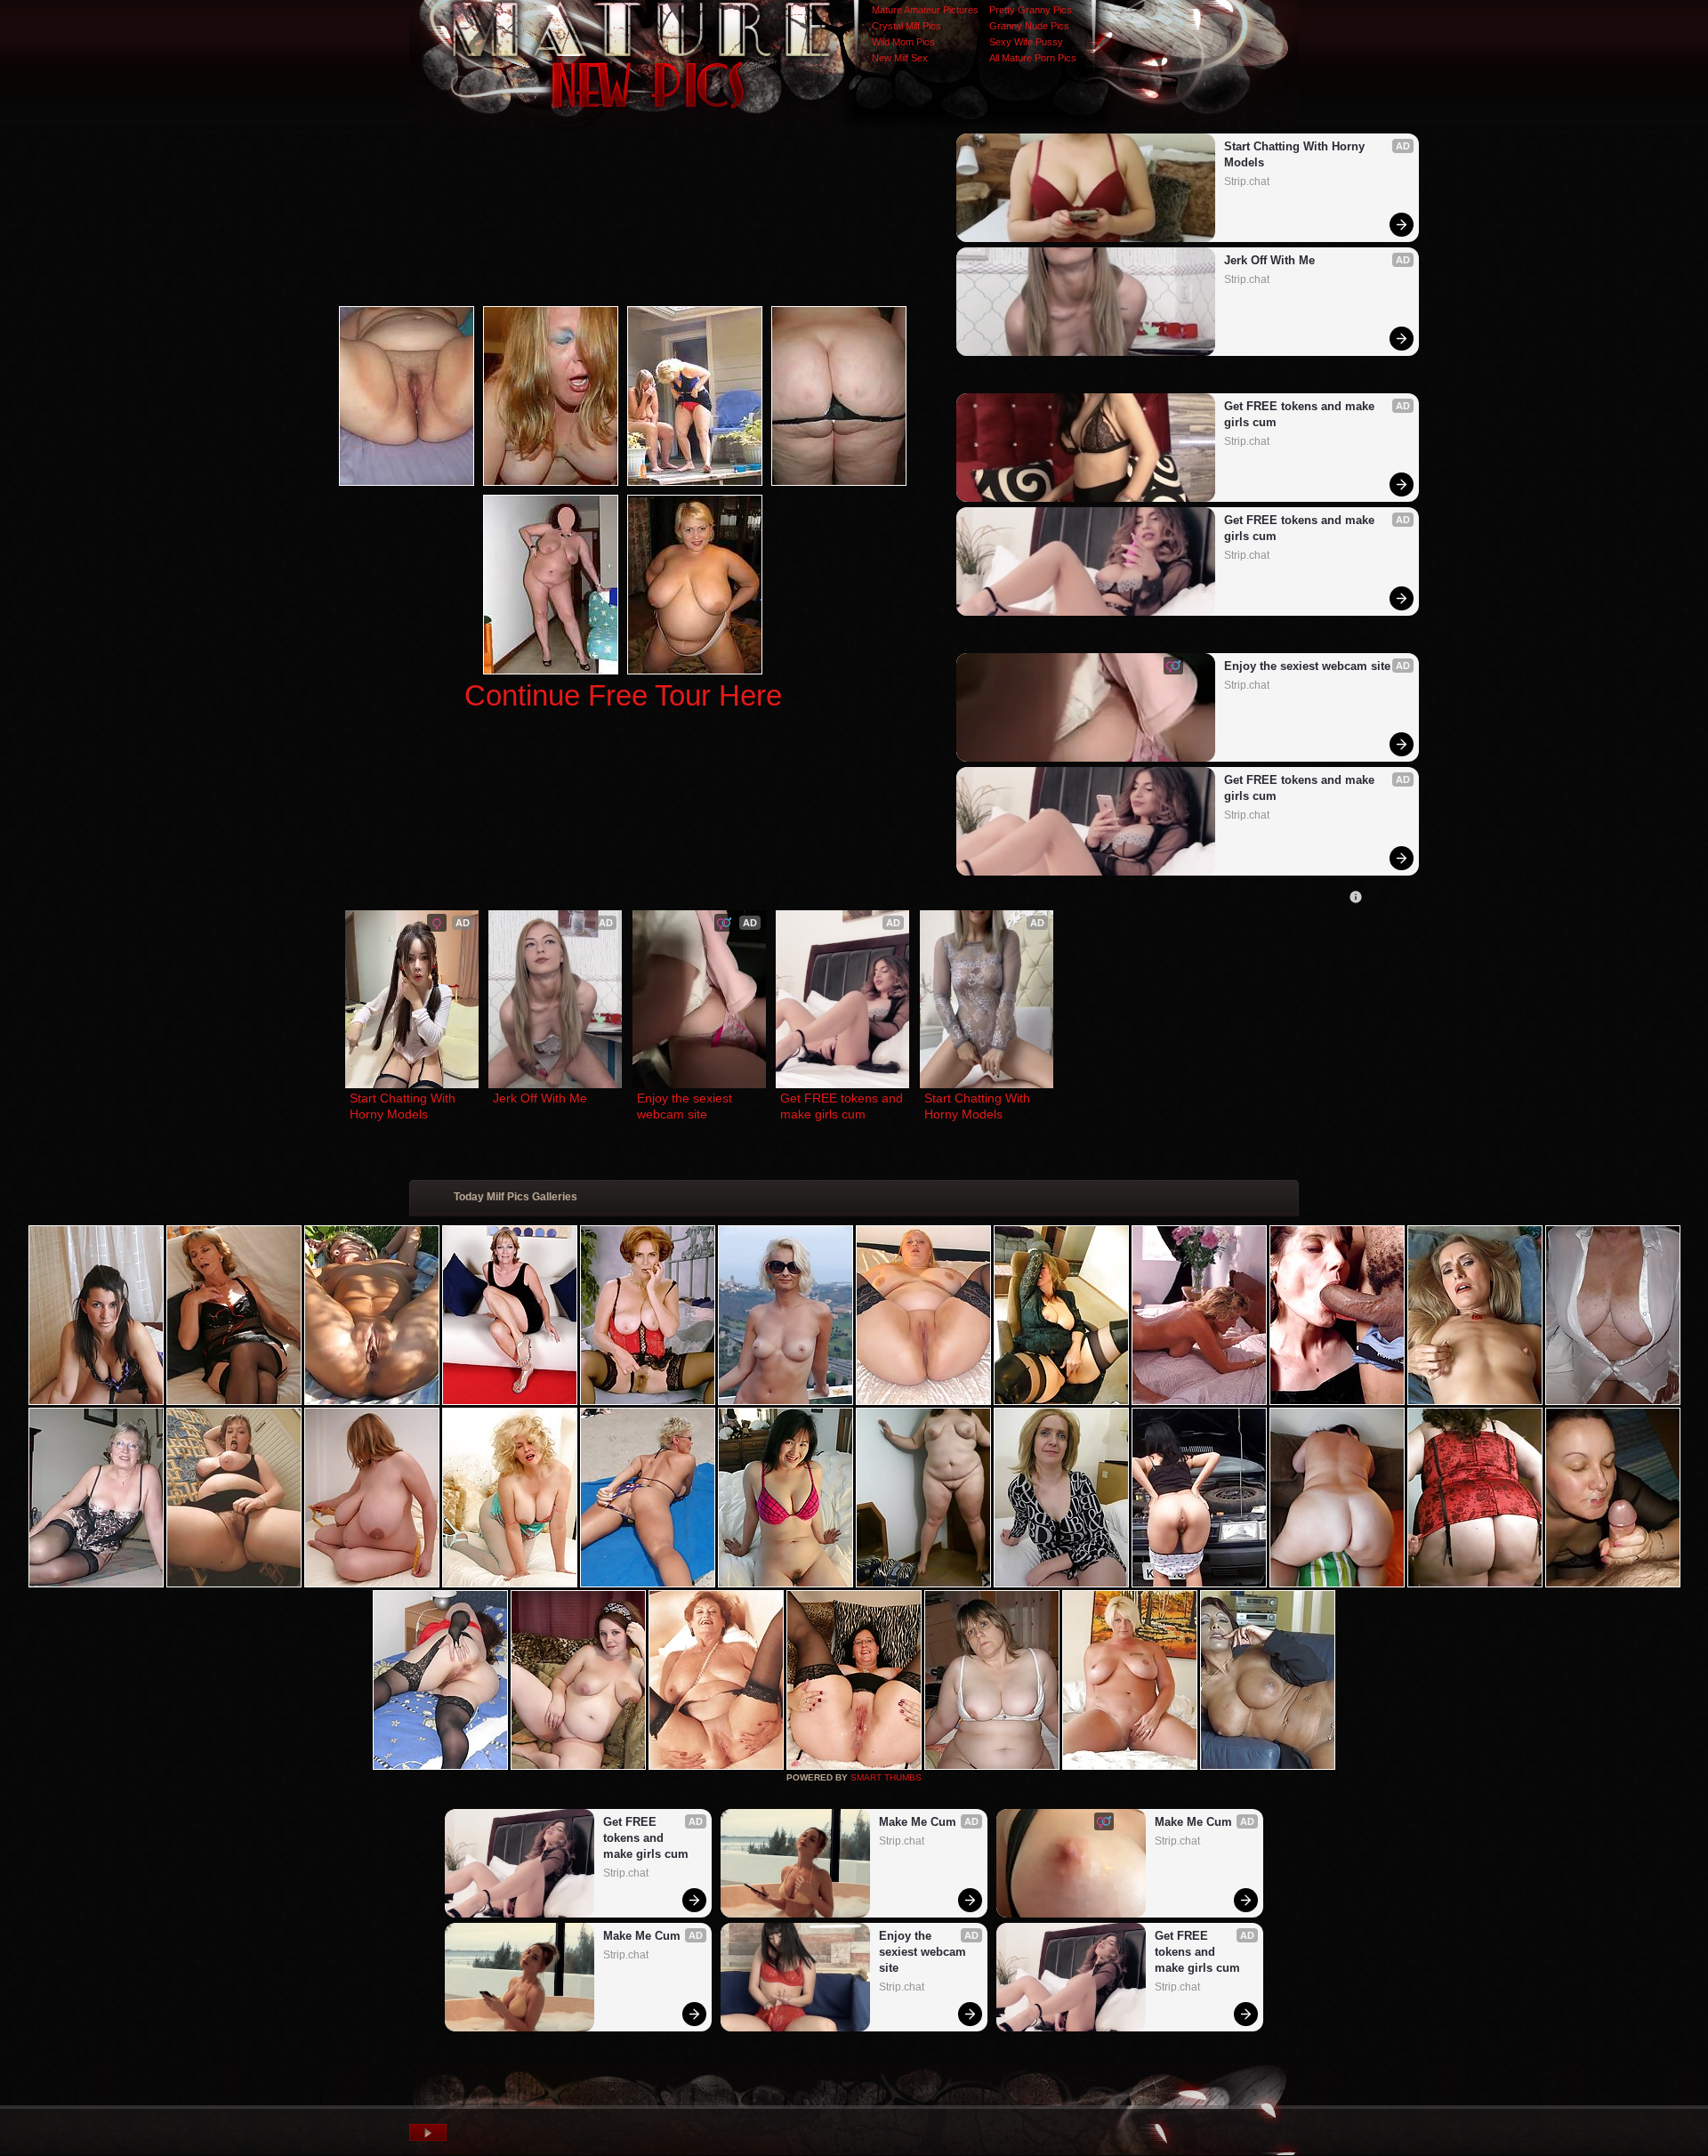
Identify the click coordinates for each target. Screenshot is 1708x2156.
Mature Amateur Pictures (925, 10)
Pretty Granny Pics (1031, 10)
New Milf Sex (900, 58)
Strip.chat (1247, 182)
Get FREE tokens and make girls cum (1301, 414)
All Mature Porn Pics (1033, 58)
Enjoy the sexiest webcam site (1307, 666)
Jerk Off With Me (1269, 260)
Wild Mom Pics (903, 42)
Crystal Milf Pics (906, 26)
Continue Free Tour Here (623, 695)
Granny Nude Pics (1029, 26)
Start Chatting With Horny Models (1296, 154)
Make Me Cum (642, 1936)
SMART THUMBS (886, 1777)
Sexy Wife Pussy (1026, 42)
